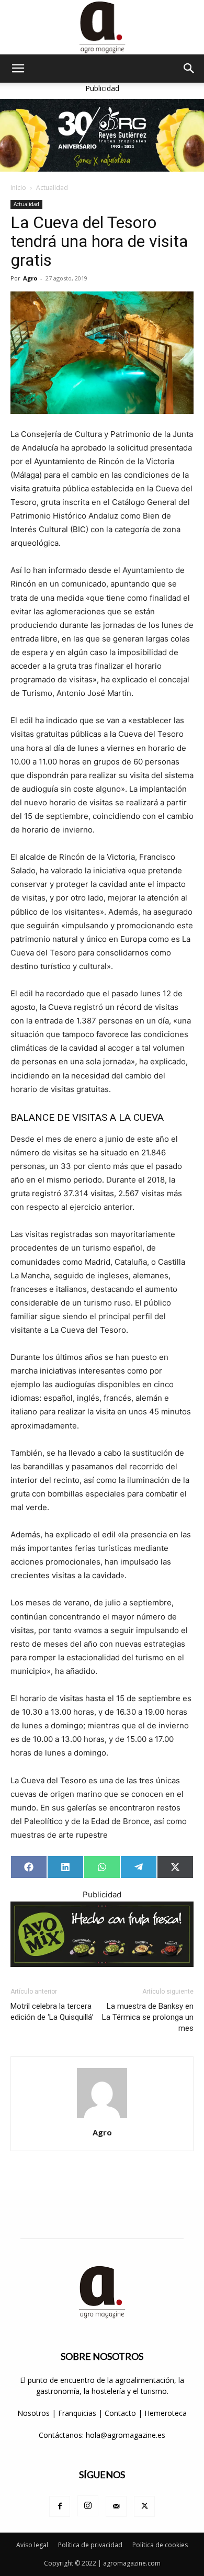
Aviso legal (32, 2545)
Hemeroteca (166, 2413)
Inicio (18, 188)
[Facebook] (60, 2506)
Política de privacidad (90, 2545)
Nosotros (33, 2413)
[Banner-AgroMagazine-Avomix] (102, 1934)
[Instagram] (88, 2506)
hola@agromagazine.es (126, 2435)
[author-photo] (102, 2118)
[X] (144, 2506)
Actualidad (52, 188)
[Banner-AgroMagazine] (102, 135)
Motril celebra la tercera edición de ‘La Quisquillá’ (52, 2012)
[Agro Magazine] (102, 27)
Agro (30, 278)
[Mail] (116, 2506)
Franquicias (77, 2413)
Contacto (121, 2413)
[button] (18, 69)
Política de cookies (160, 2545)
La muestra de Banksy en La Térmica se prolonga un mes (148, 2017)
